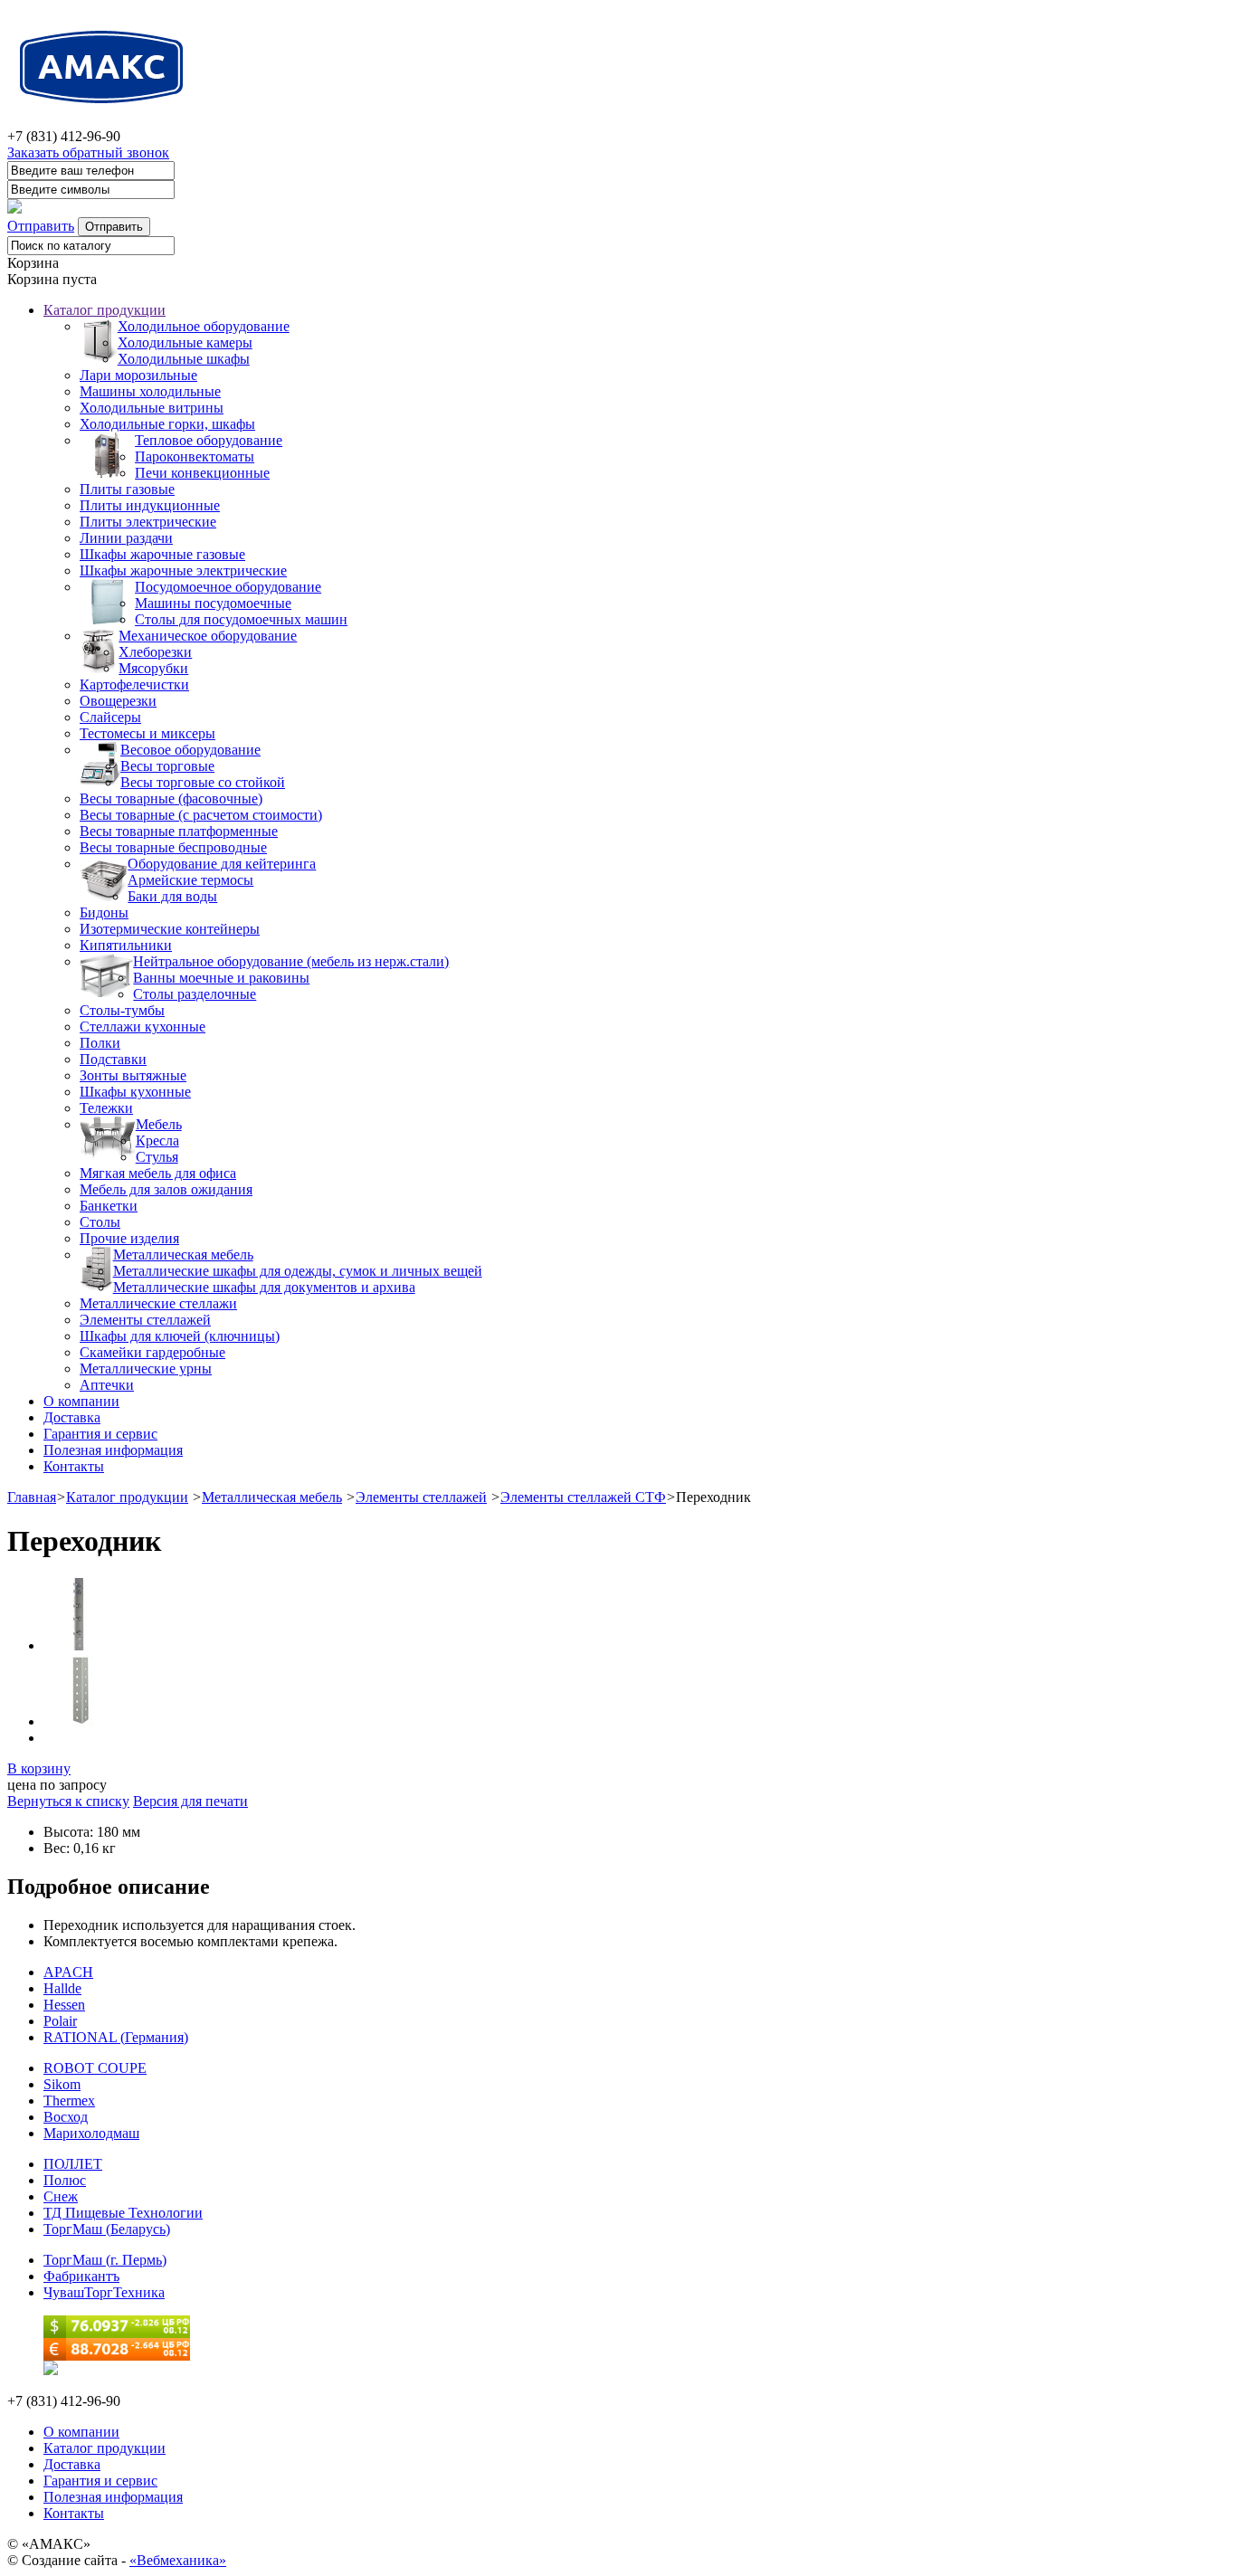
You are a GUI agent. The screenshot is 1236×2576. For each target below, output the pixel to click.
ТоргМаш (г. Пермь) (105, 2260)
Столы (100, 1222)
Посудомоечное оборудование (228, 587)
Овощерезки (118, 701)
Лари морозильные (138, 375)
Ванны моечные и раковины (221, 978)
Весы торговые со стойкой (203, 782)
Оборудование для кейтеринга (222, 864)
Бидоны (104, 913)
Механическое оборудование (208, 636)
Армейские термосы (190, 880)
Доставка (72, 1417)
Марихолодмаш (91, 2133)
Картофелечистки (134, 684)
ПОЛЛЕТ (73, 2164)
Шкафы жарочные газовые (162, 554)
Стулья (157, 1157)
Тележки (106, 1108)
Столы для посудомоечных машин (241, 619)
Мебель (159, 1124)
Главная (32, 1497)
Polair (60, 2021)
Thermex (69, 2101)
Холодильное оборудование (204, 326)
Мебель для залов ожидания (166, 1189)
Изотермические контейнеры (170, 929)
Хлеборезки (155, 652)
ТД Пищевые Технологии (123, 2213)
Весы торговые (167, 766)
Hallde (62, 1988)
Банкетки (109, 1206)
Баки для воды (172, 896)
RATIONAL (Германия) (116, 2037)
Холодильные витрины (152, 408)
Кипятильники (126, 945)
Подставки (113, 1059)
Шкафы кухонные (135, 1092)
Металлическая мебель (183, 1255)
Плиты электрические (148, 522)
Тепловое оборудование (209, 440)
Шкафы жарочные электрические (183, 570)
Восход (66, 2117)
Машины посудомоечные (213, 603)
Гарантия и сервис (100, 1434)
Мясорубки (153, 668)
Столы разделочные (195, 994)
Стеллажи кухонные (143, 1027)
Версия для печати (190, 1801)
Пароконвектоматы (195, 456)
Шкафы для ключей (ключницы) (180, 1336)
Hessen (64, 2005)
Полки (100, 1043)
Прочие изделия (129, 1238)
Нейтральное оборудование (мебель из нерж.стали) (291, 961)
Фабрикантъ (81, 2276)
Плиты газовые (127, 489)
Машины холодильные (150, 391)
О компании (81, 1401)
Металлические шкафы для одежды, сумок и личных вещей (298, 1271)
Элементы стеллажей (145, 1320)
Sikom (62, 2084)
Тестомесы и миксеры (147, 733)
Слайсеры (110, 717)
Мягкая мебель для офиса (158, 1173)
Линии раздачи (126, 538)
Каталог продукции (105, 310)
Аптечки (107, 1385)
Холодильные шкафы (184, 359)
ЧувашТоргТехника (104, 2292)
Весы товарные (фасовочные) (171, 798)
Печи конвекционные (202, 473)
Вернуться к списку (68, 1801)
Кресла (157, 1141)
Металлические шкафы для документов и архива (264, 1287)
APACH (68, 1972)
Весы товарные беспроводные (173, 847)
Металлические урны (146, 1369)
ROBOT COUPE (95, 2068)
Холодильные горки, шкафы (167, 424)
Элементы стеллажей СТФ (583, 1497)
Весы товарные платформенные (179, 831)
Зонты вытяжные (133, 1075)
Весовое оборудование (190, 750)
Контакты (74, 1466)
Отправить (41, 226)
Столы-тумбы (122, 1010)
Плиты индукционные (150, 505)
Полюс (65, 2180)
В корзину (39, 1768)
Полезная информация (113, 1450)
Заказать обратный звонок (88, 152)
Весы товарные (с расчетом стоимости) (201, 815)
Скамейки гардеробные (152, 1352)
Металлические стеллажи (158, 1303)
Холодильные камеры (185, 342)
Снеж (61, 2196)
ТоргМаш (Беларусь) (107, 2229)
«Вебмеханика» (178, 2560)
